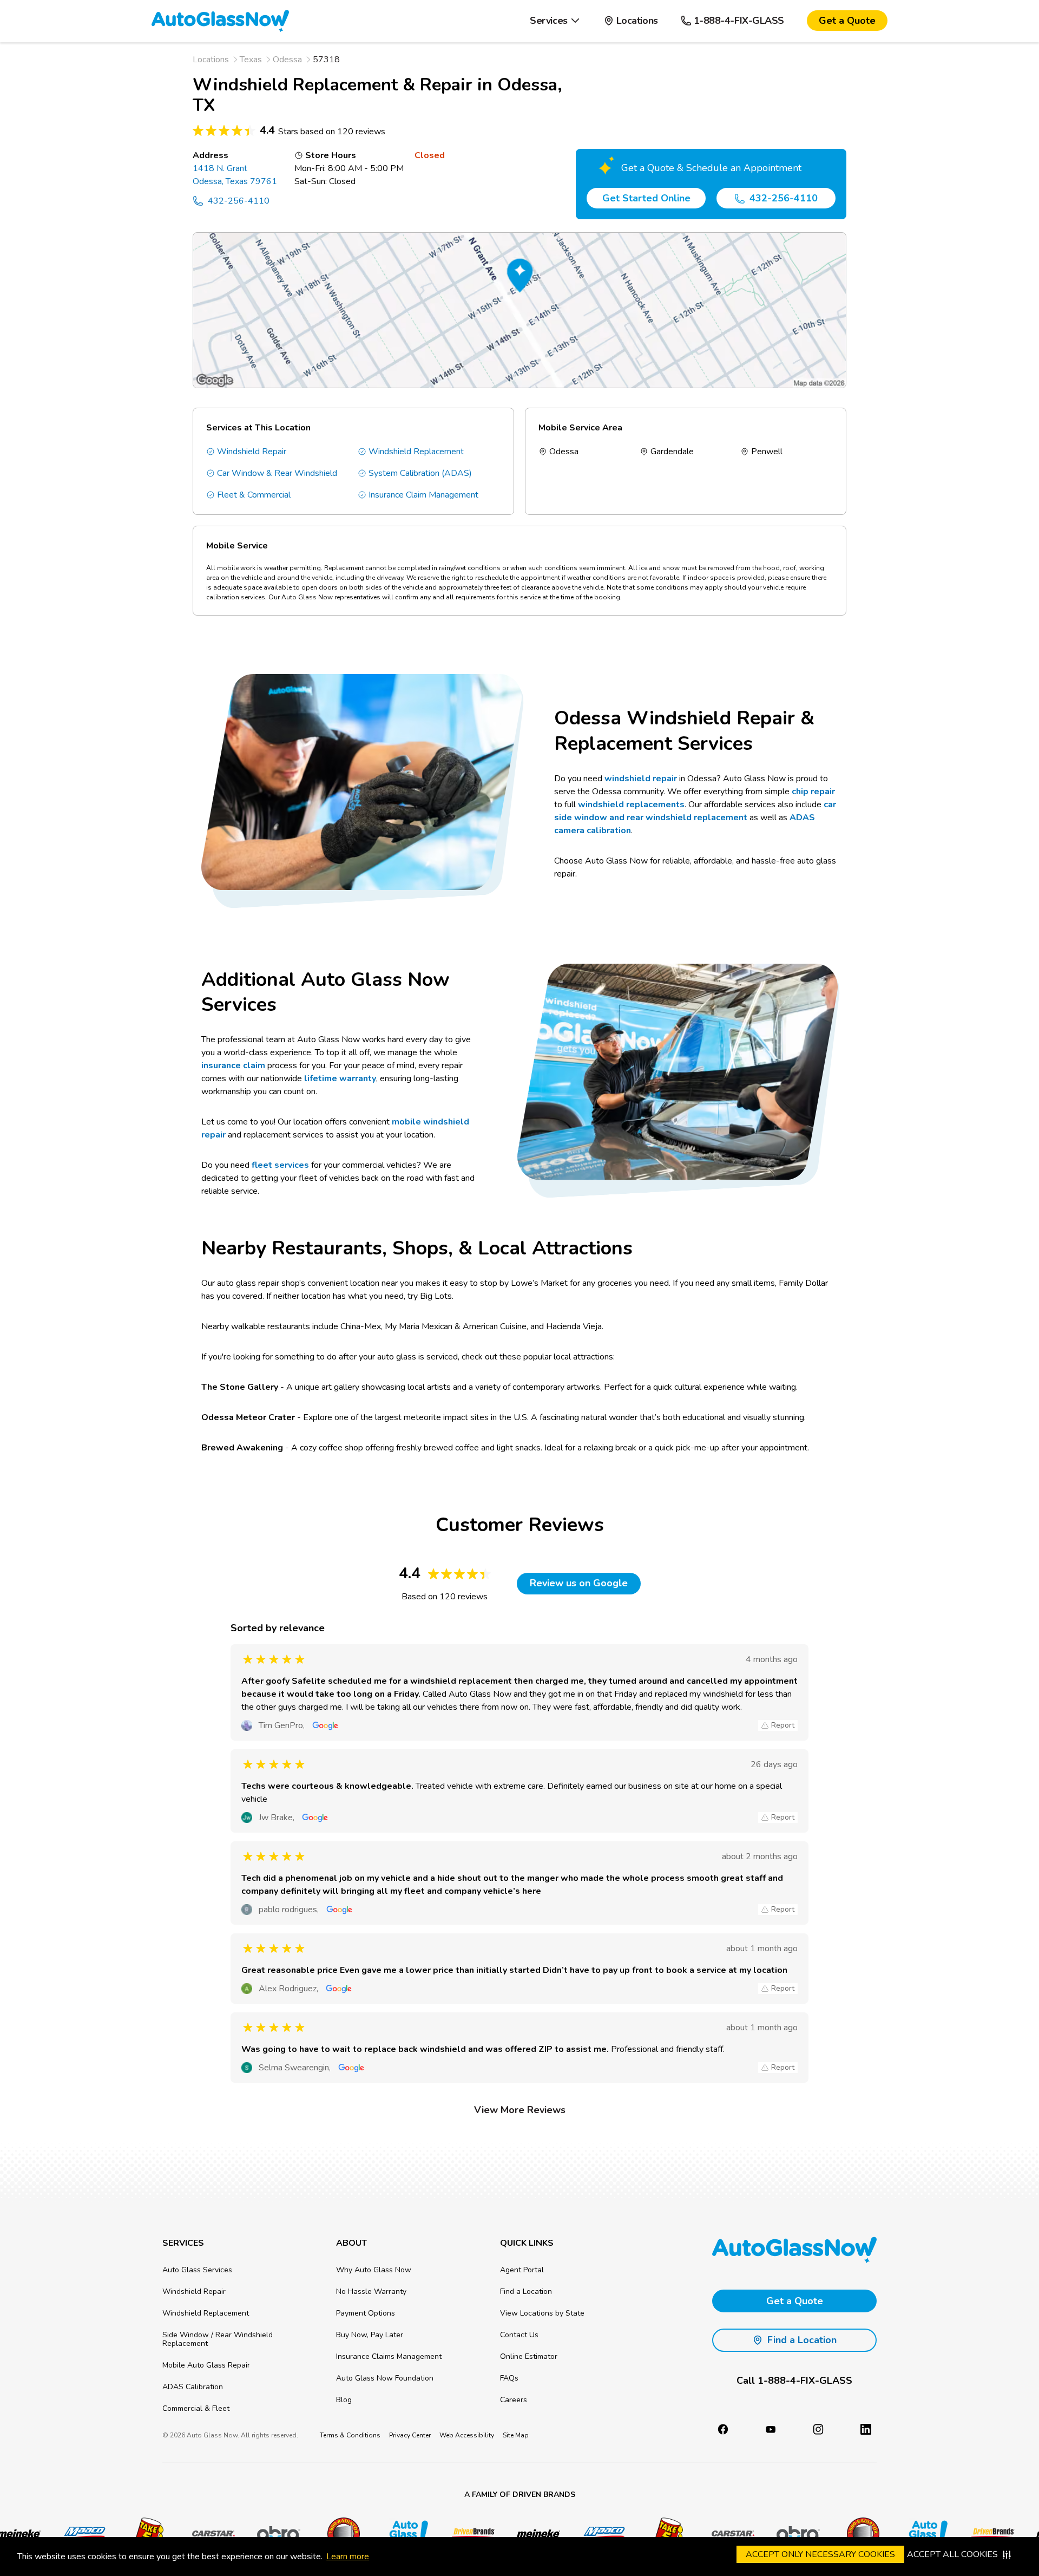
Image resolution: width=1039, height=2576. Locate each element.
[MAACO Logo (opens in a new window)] (78, 2534)
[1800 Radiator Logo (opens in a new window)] (338, 2534)
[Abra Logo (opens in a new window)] (273, 2534)
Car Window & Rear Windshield (277, 473)
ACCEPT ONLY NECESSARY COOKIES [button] (820, 2554)
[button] (555, 21)
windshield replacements (631, 805)
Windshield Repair (252, 452)
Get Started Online (646, 198)
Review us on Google (579, 1583)
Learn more (348, 2557)
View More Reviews (520, 2110)
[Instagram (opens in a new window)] (818, 2429)
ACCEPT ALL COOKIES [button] (952, 2554)
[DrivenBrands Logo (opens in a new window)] (468, 2534)
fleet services (280, 1165)
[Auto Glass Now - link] (220, 21)
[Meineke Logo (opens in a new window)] (533, 2534)
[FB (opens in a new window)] (723, 2429)
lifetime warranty (340, 1078)
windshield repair (641, 779)
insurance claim (233, 1065)
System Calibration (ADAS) (420, 473)
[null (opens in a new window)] (866, 2429)
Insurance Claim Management (423, 495)
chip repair (813, 792)
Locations (211, 60)
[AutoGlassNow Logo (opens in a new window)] (403, 2534)
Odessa (287, 60)
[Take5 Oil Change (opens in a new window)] (143, 2534)
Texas (251, 60)
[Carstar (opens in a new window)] (208, 2534)
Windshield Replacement (416, 452)
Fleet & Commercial (254, 495)
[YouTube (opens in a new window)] (771, 2429)
